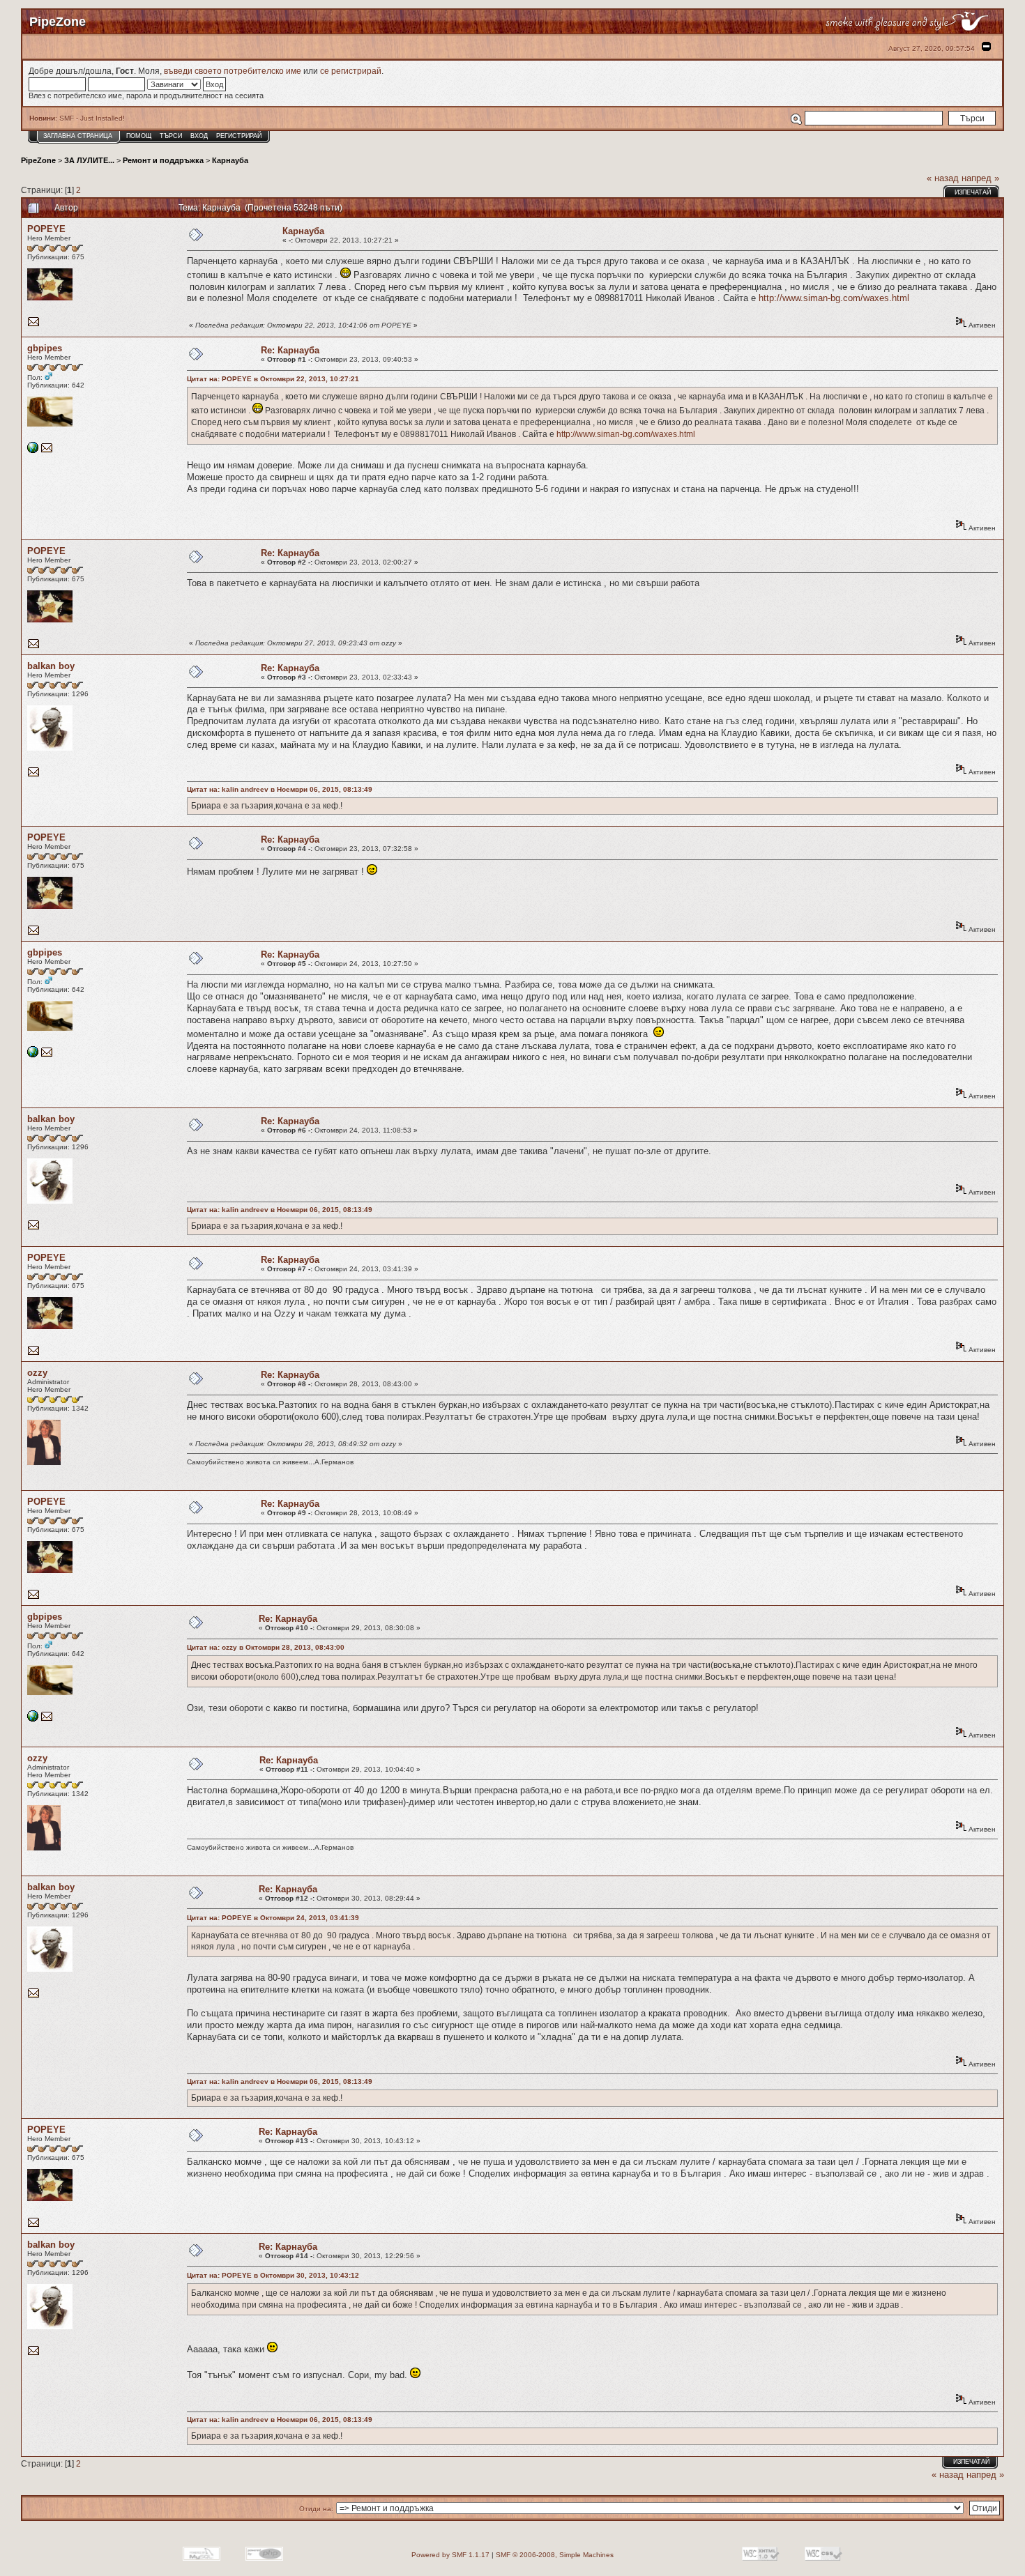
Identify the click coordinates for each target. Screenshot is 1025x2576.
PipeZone (38, 160)
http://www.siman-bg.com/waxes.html (834, 298)
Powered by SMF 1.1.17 (450, 2555)
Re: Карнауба (290, 350)
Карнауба (230, 160)
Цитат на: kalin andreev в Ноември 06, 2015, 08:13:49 (280, 789)
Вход (199, 136)
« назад (943, 178)
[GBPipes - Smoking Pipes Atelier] (33, 451)
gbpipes (45, 348)
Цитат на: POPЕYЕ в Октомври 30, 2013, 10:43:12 (273, 2275)
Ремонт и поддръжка (163, 160)
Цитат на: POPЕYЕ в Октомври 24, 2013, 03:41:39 (273, 1918)
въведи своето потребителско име (233, 71)
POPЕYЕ (46, 229)
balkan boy (51, 666)
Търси (171, 136)
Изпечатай (973, 192)
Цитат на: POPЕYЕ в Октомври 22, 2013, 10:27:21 (273, 379)
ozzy (37, 1373)
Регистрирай (239, 136)
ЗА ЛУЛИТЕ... (89, 160)
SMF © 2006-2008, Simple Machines (555, 2555)
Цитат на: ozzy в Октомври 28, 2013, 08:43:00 (266, 1647)
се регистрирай (351, 71)
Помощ (139, 136)
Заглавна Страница (78, 136)
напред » (980, 178)
